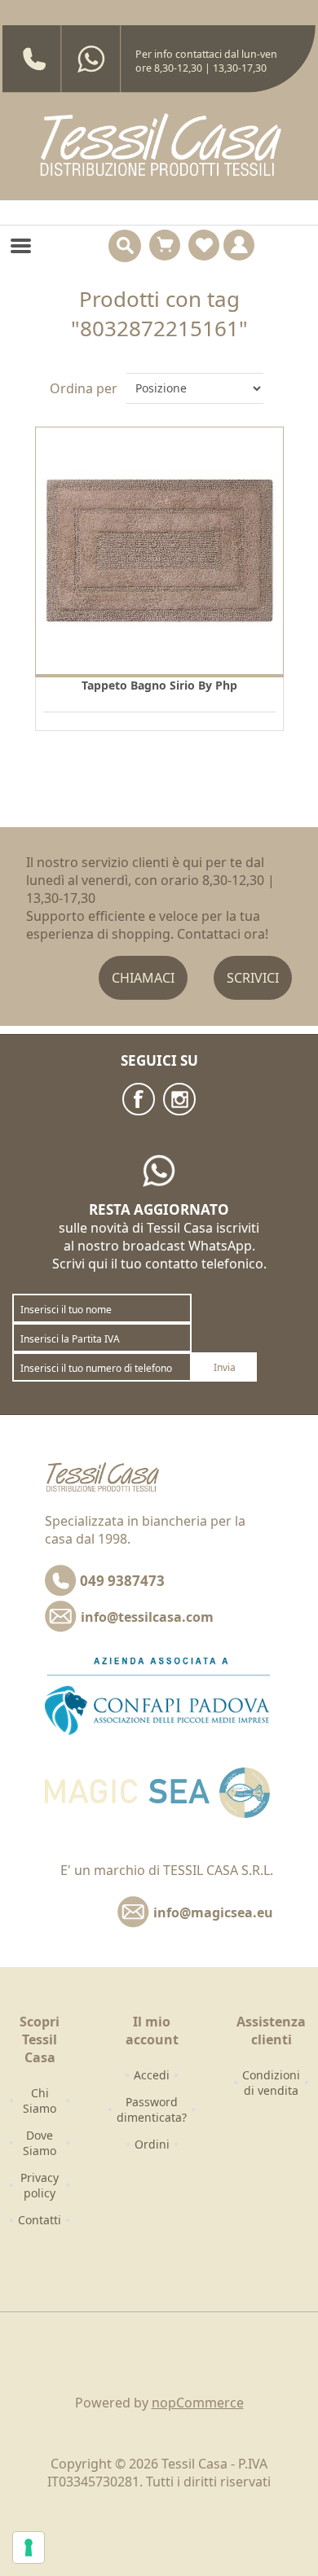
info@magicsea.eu (213, 1912)
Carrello (165, 245)
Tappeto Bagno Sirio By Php (159, 685)
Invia (225, 1367)
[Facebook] (139, 1099)
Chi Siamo (40, 2101)
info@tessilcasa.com (147, 1617)
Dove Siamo (40, 2143)
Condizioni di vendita (271, 2083)
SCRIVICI (253, 978)
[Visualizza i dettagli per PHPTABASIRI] (159, 551)
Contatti (40, 2220)
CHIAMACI (143, 978)
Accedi (152, 2075)
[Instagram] (179, 1099)
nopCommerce (198, 2403)
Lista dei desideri (204, 245)
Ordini (152, 2144)
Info (239, 245)
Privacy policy (40, 2185)
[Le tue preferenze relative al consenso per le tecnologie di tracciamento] (29, 2548)
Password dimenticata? (152, 2109)
